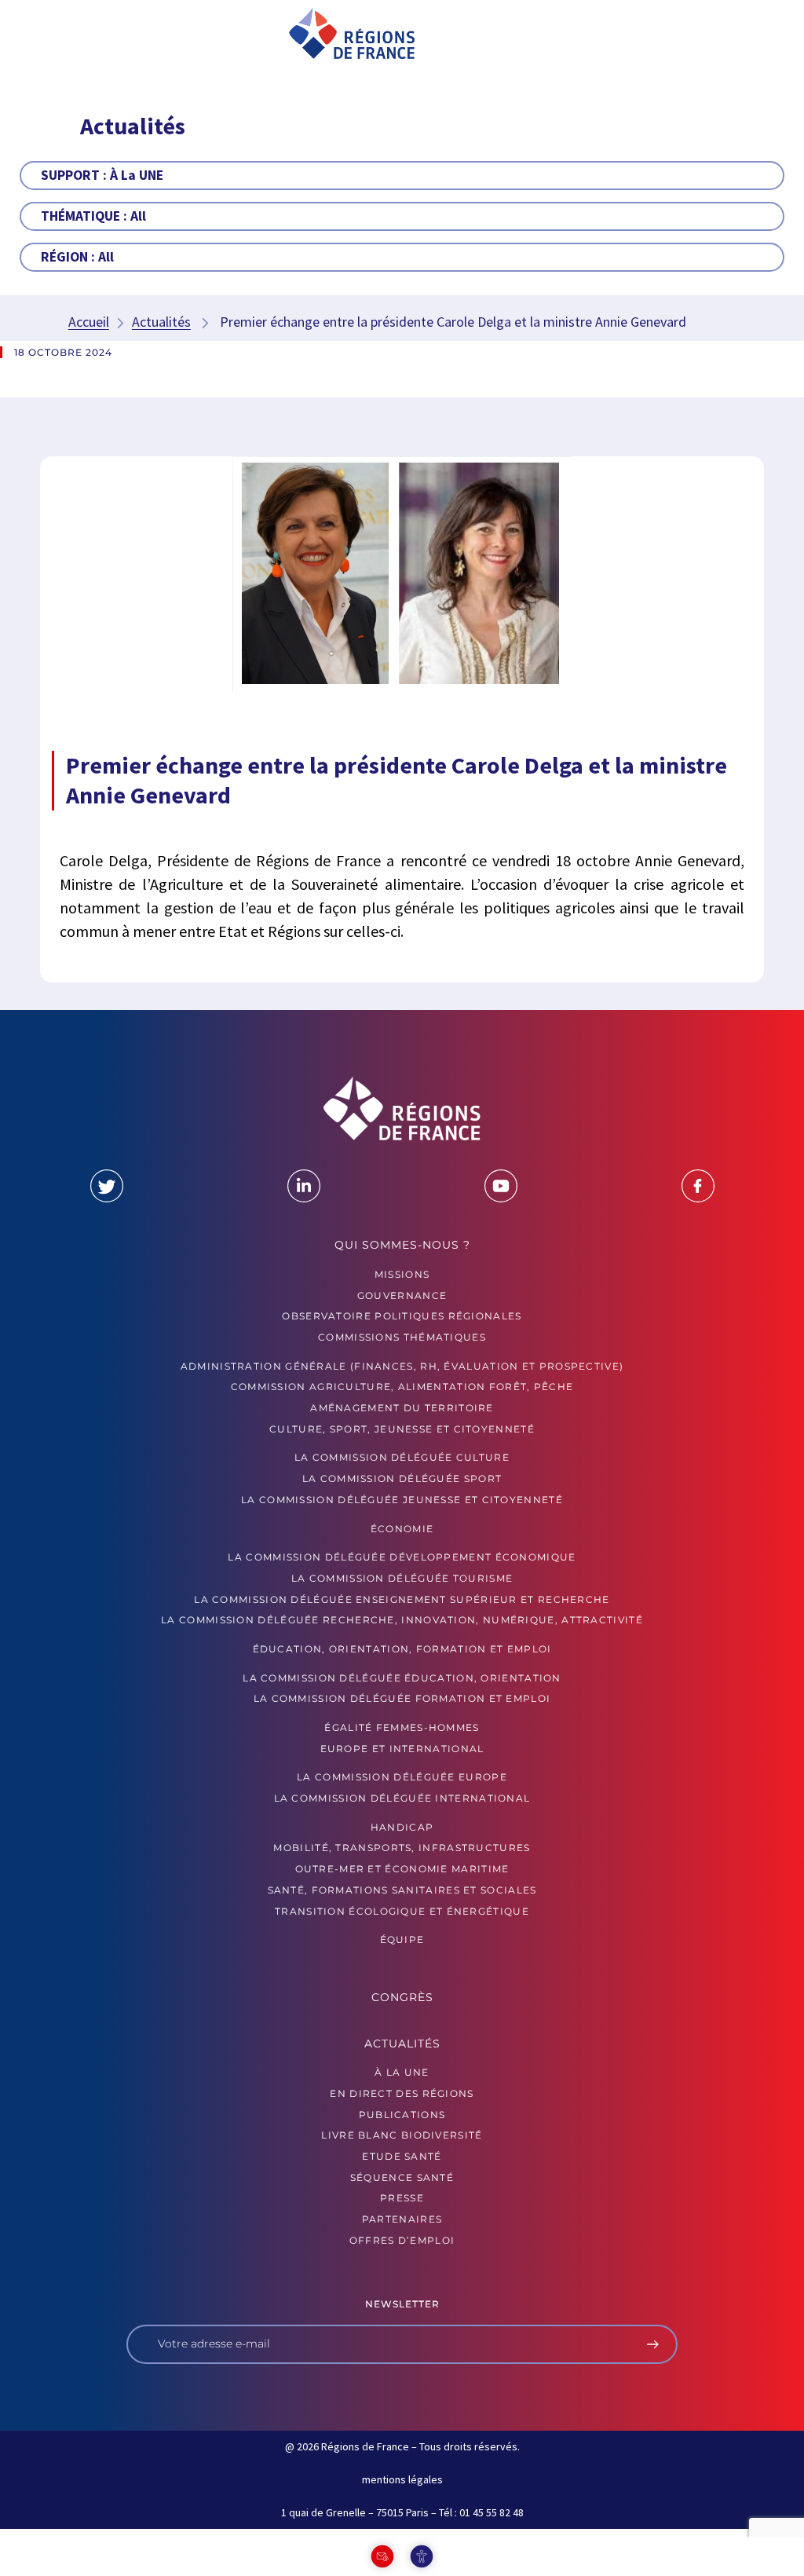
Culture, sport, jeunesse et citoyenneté (402, 1429)
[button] (80, 35)
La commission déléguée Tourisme (402, 1578)
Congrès (402, 1997)
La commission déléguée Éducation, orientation (402, 1678)
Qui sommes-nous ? (402, 1245)
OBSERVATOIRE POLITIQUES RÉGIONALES (402, 1316)
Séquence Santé (402, 2177)
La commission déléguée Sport (402, 1478)
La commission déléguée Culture (402, 1457)
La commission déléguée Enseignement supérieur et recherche (402, 1599)
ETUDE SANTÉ (402, 2156)
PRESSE (402, 2198)
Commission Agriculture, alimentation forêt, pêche (402, 1387)
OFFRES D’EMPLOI (402, 2240)
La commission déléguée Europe (402, 1777)
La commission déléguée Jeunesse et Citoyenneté (402, 1500)
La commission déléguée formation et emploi (402, 1698)
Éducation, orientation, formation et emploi (402, 1649)
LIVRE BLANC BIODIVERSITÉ (402, 2135)
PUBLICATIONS (402, 2115)
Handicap (402, 1827)
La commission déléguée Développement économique (402, 1557)
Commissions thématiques (402, 1337)
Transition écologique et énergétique (402, 1911)
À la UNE (402, 2072)
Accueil (89, 322)
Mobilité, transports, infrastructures (402, 1848)
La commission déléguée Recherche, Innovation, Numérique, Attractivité (402, 1620)
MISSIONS (402, 1274)
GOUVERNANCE (402, 1295)
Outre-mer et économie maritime (402, 1869)
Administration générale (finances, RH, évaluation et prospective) (402, 1366)
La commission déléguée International (402, 1798)
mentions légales (402, 2479)
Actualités (161, 322)
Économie (402, 1529)
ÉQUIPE (402, 1939)
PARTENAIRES (402, 2219)
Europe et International (402, 1749)
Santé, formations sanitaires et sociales (402, 1890)
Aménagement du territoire (402, 1408)
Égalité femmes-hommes (402, 1727)
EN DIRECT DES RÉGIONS (402, 2093)
